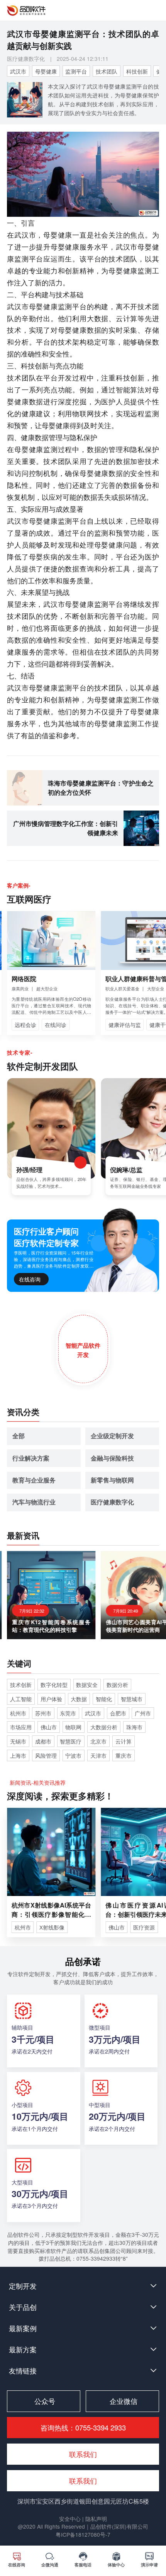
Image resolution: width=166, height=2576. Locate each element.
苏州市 (43, 1713)
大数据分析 (104, 1727)
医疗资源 (144, 1927)
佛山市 (49, 1727)
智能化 (104, 1699)
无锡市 (18, 1741)
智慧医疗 (71, 1741)
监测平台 (76, 71)
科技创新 (137, 71)
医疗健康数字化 (26, 59)
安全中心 (71, 2519)
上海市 (18, 1755)
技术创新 (21, 1685)
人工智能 (21, 1699)
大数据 (79, 1699)
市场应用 (21, 1727)
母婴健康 (46, 71)
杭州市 (18, 1713)
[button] (83, 2286)
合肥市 (118, 1713)
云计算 (124, 1741)
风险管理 (46, 1755)
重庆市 (124, 1755)
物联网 (73, 1727)
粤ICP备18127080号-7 (83, 2534)
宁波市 (73, 1755)
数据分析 (117, 1685)
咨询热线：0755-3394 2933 (83, 2427)
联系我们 (83, 2481)
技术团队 (107, 71)
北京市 (98, 1741)
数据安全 (87, 1685)
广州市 (143, 1713)
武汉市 (18, 71)
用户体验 (51, 1699)
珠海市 (134, 1727)
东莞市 (68, 1713)
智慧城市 (132, 1699)
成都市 (43, 1741)
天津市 (98, 1755)
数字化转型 (54, 1685)
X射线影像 (52, 1927)
